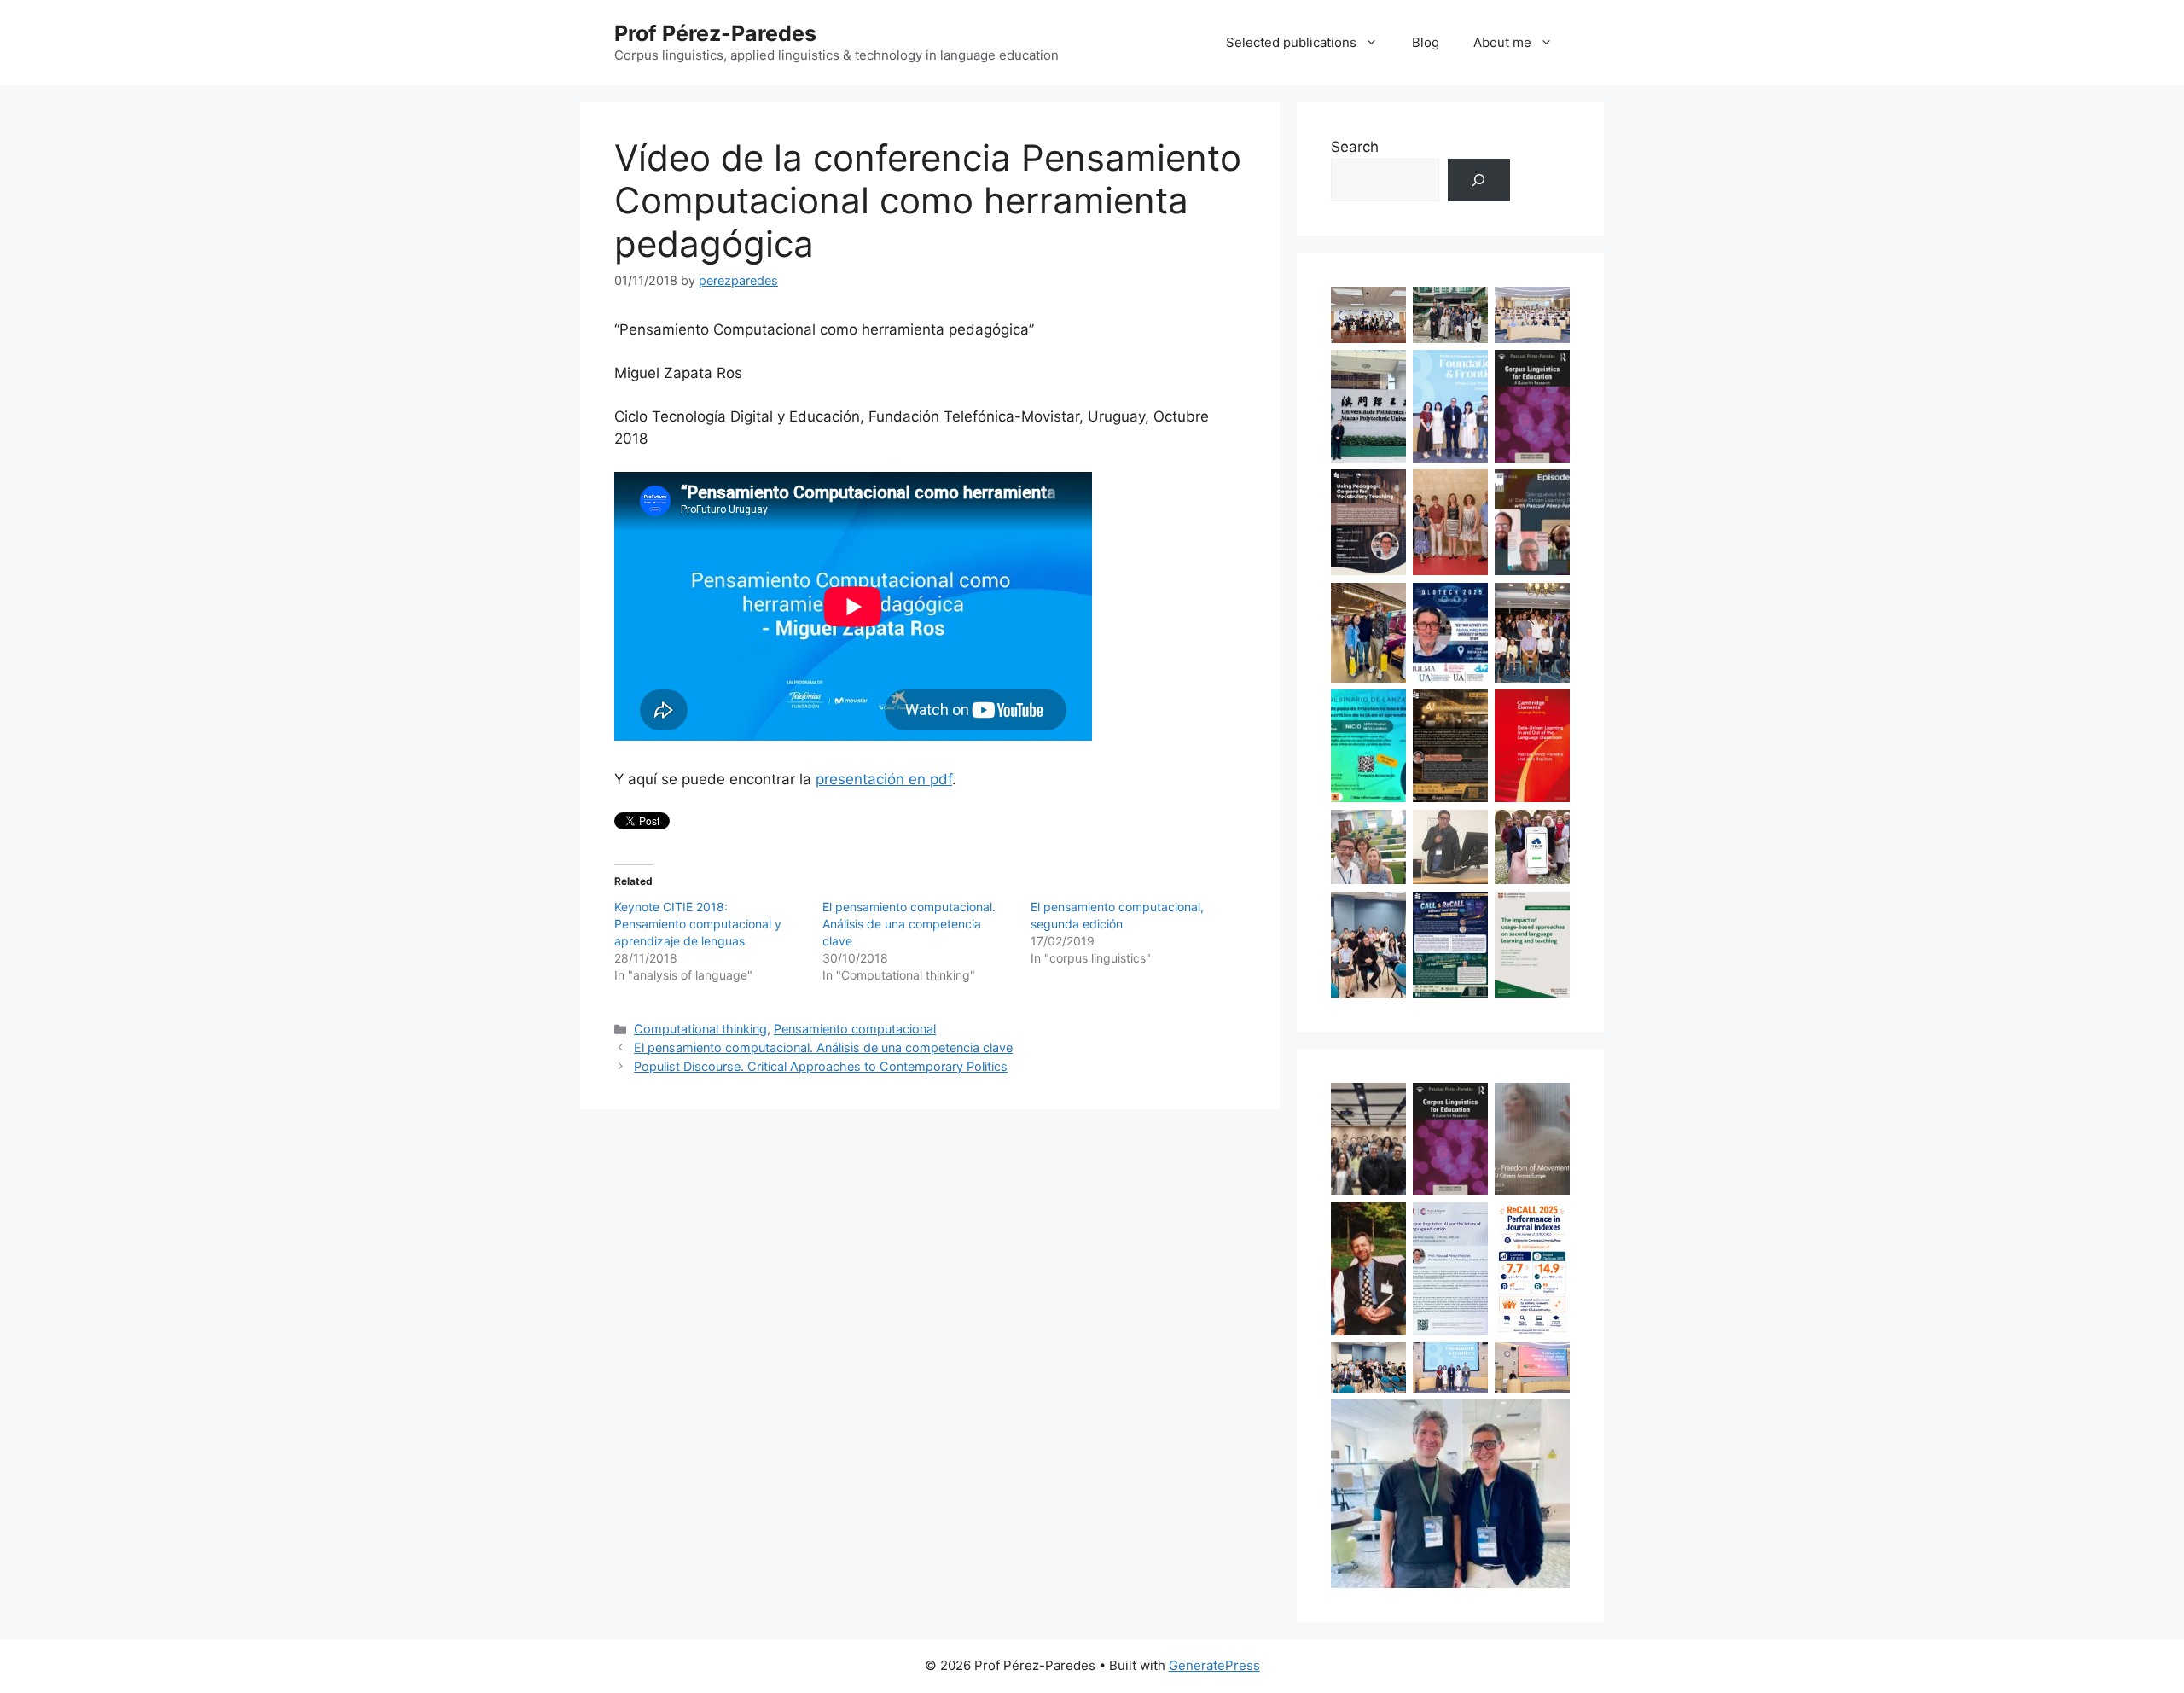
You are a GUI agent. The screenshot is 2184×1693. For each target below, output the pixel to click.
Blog (1426, 42)
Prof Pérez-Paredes (715, 33)
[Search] (1479, 180)
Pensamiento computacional (855, 1029)
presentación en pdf (884, 779)
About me (1502, 42)
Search (1355, 147)
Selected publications (1291, 42)
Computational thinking (700, 1029)
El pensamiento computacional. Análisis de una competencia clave (909, 924)
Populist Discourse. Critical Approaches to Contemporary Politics (821, 1066)
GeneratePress (1214, 1665)
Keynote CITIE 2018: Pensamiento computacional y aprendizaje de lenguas (698, 924)
